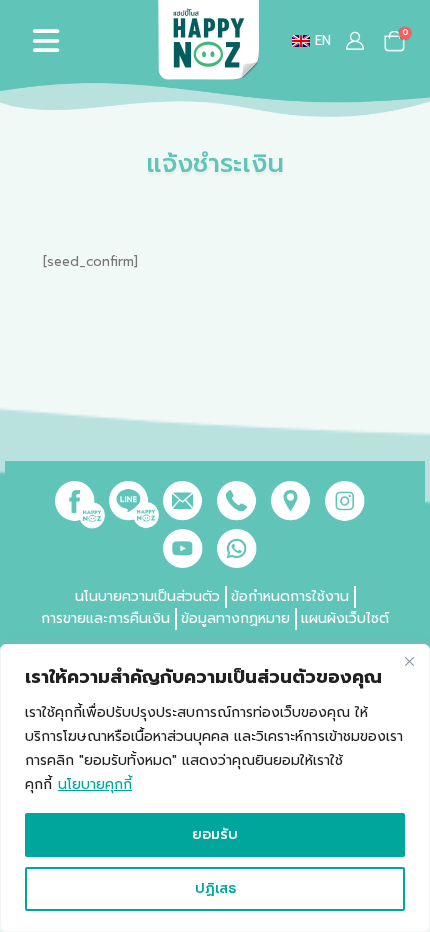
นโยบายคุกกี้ (95, 784)
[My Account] (355, 41)
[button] (46, 41)
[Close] (409, 661)
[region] (215, 788)
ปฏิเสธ (215, 888)
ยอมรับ (215, 834)
